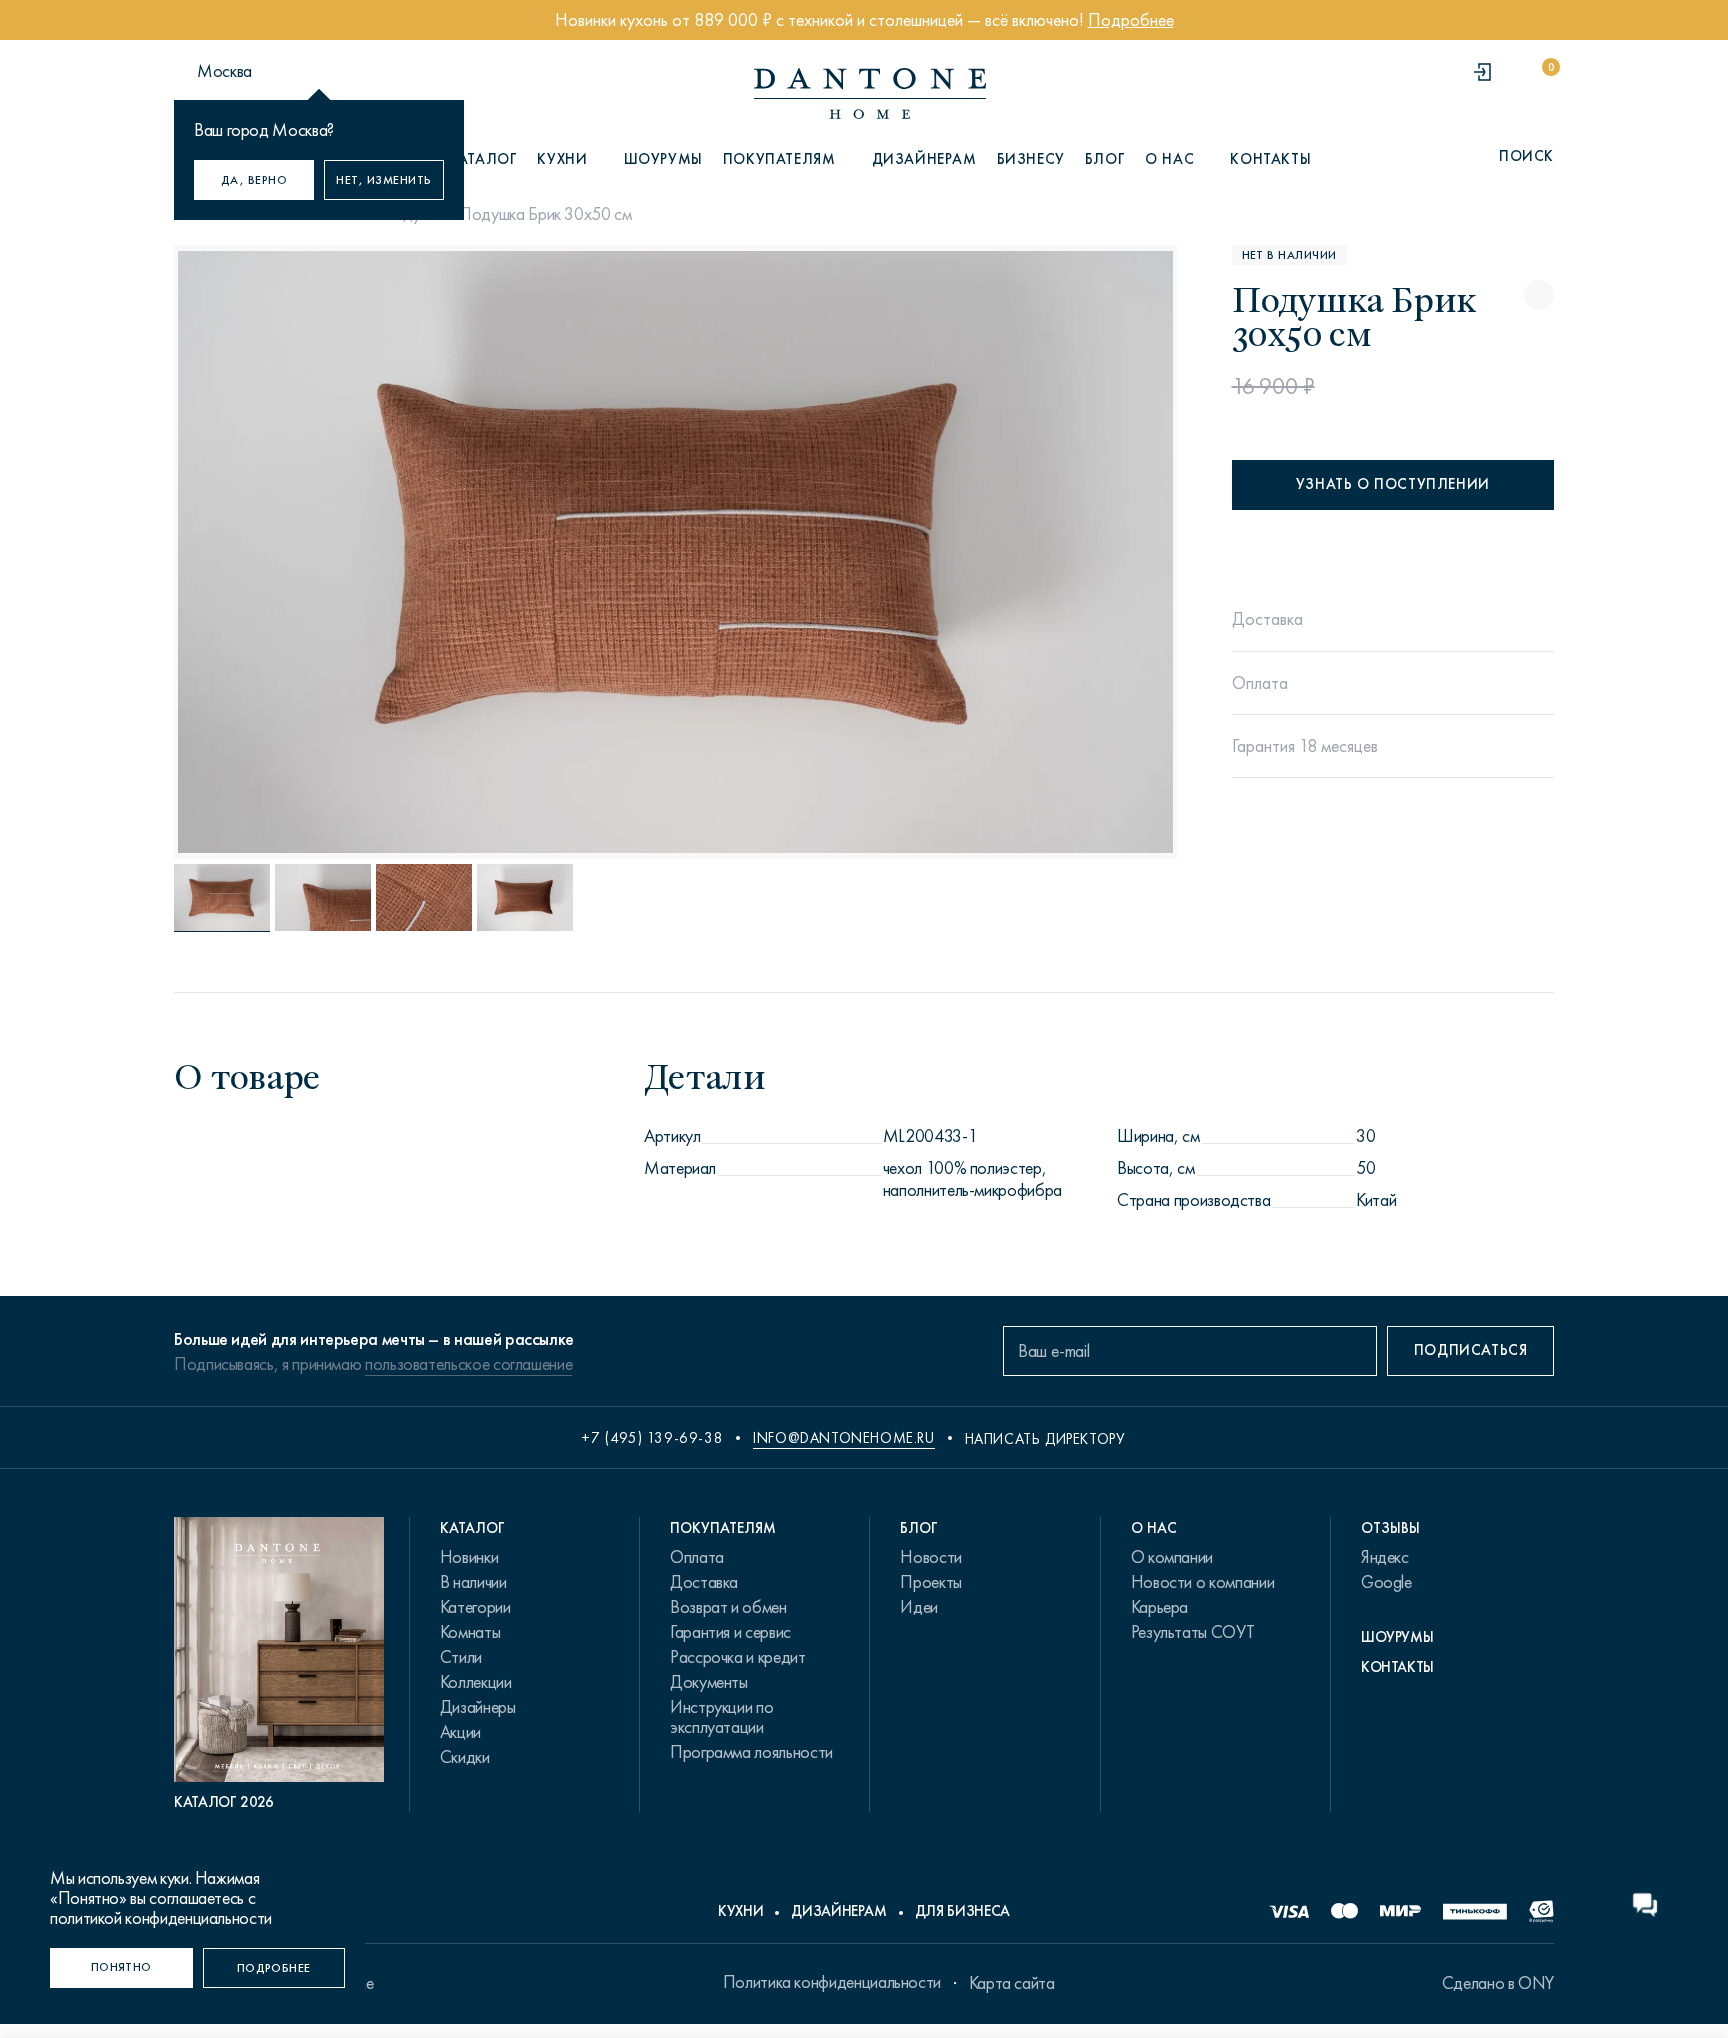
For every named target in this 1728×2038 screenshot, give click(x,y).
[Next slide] (1025, 552)
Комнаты (470, 1632)
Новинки (469, 1557)
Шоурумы (663, 159)
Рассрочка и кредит (738, 1657)
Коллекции (476, 1682)
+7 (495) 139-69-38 (652, 1438)
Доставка (704, 1582)
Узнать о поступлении (1393, 484)
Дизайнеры (478, 1707)
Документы (709, 1682)
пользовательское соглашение (468, 1364)
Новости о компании (1203, 1582)
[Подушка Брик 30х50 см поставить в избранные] (1539, 295)
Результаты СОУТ (1193, 1632)
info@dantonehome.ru (843, 1438)
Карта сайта (1012, 1983)
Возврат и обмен (728, 1607)
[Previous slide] (326, 552)
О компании (1172, 1557)
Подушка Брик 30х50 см (545, 214)
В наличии (473, 1582)
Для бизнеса (962, 1911)
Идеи (919, 1607)
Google (1386, 1582)
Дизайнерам (924, 159)
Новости (930, 1557)
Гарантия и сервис (730, 1632)
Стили (461, 1657)
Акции (460, 1732)
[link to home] (870, 93)
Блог (1105, 159)
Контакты (1270, 159)
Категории (475, 1607)
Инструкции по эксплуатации (721, 1717)
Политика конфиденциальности (832, 1982)
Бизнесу (1031, 159)
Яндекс (1385, 1557)
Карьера (1159, 1607)
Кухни (740, 1911)
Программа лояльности (751, 1752)
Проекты (930, 1582)
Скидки (465, 1757)
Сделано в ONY (1498, 1983)
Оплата (697, 1557)
